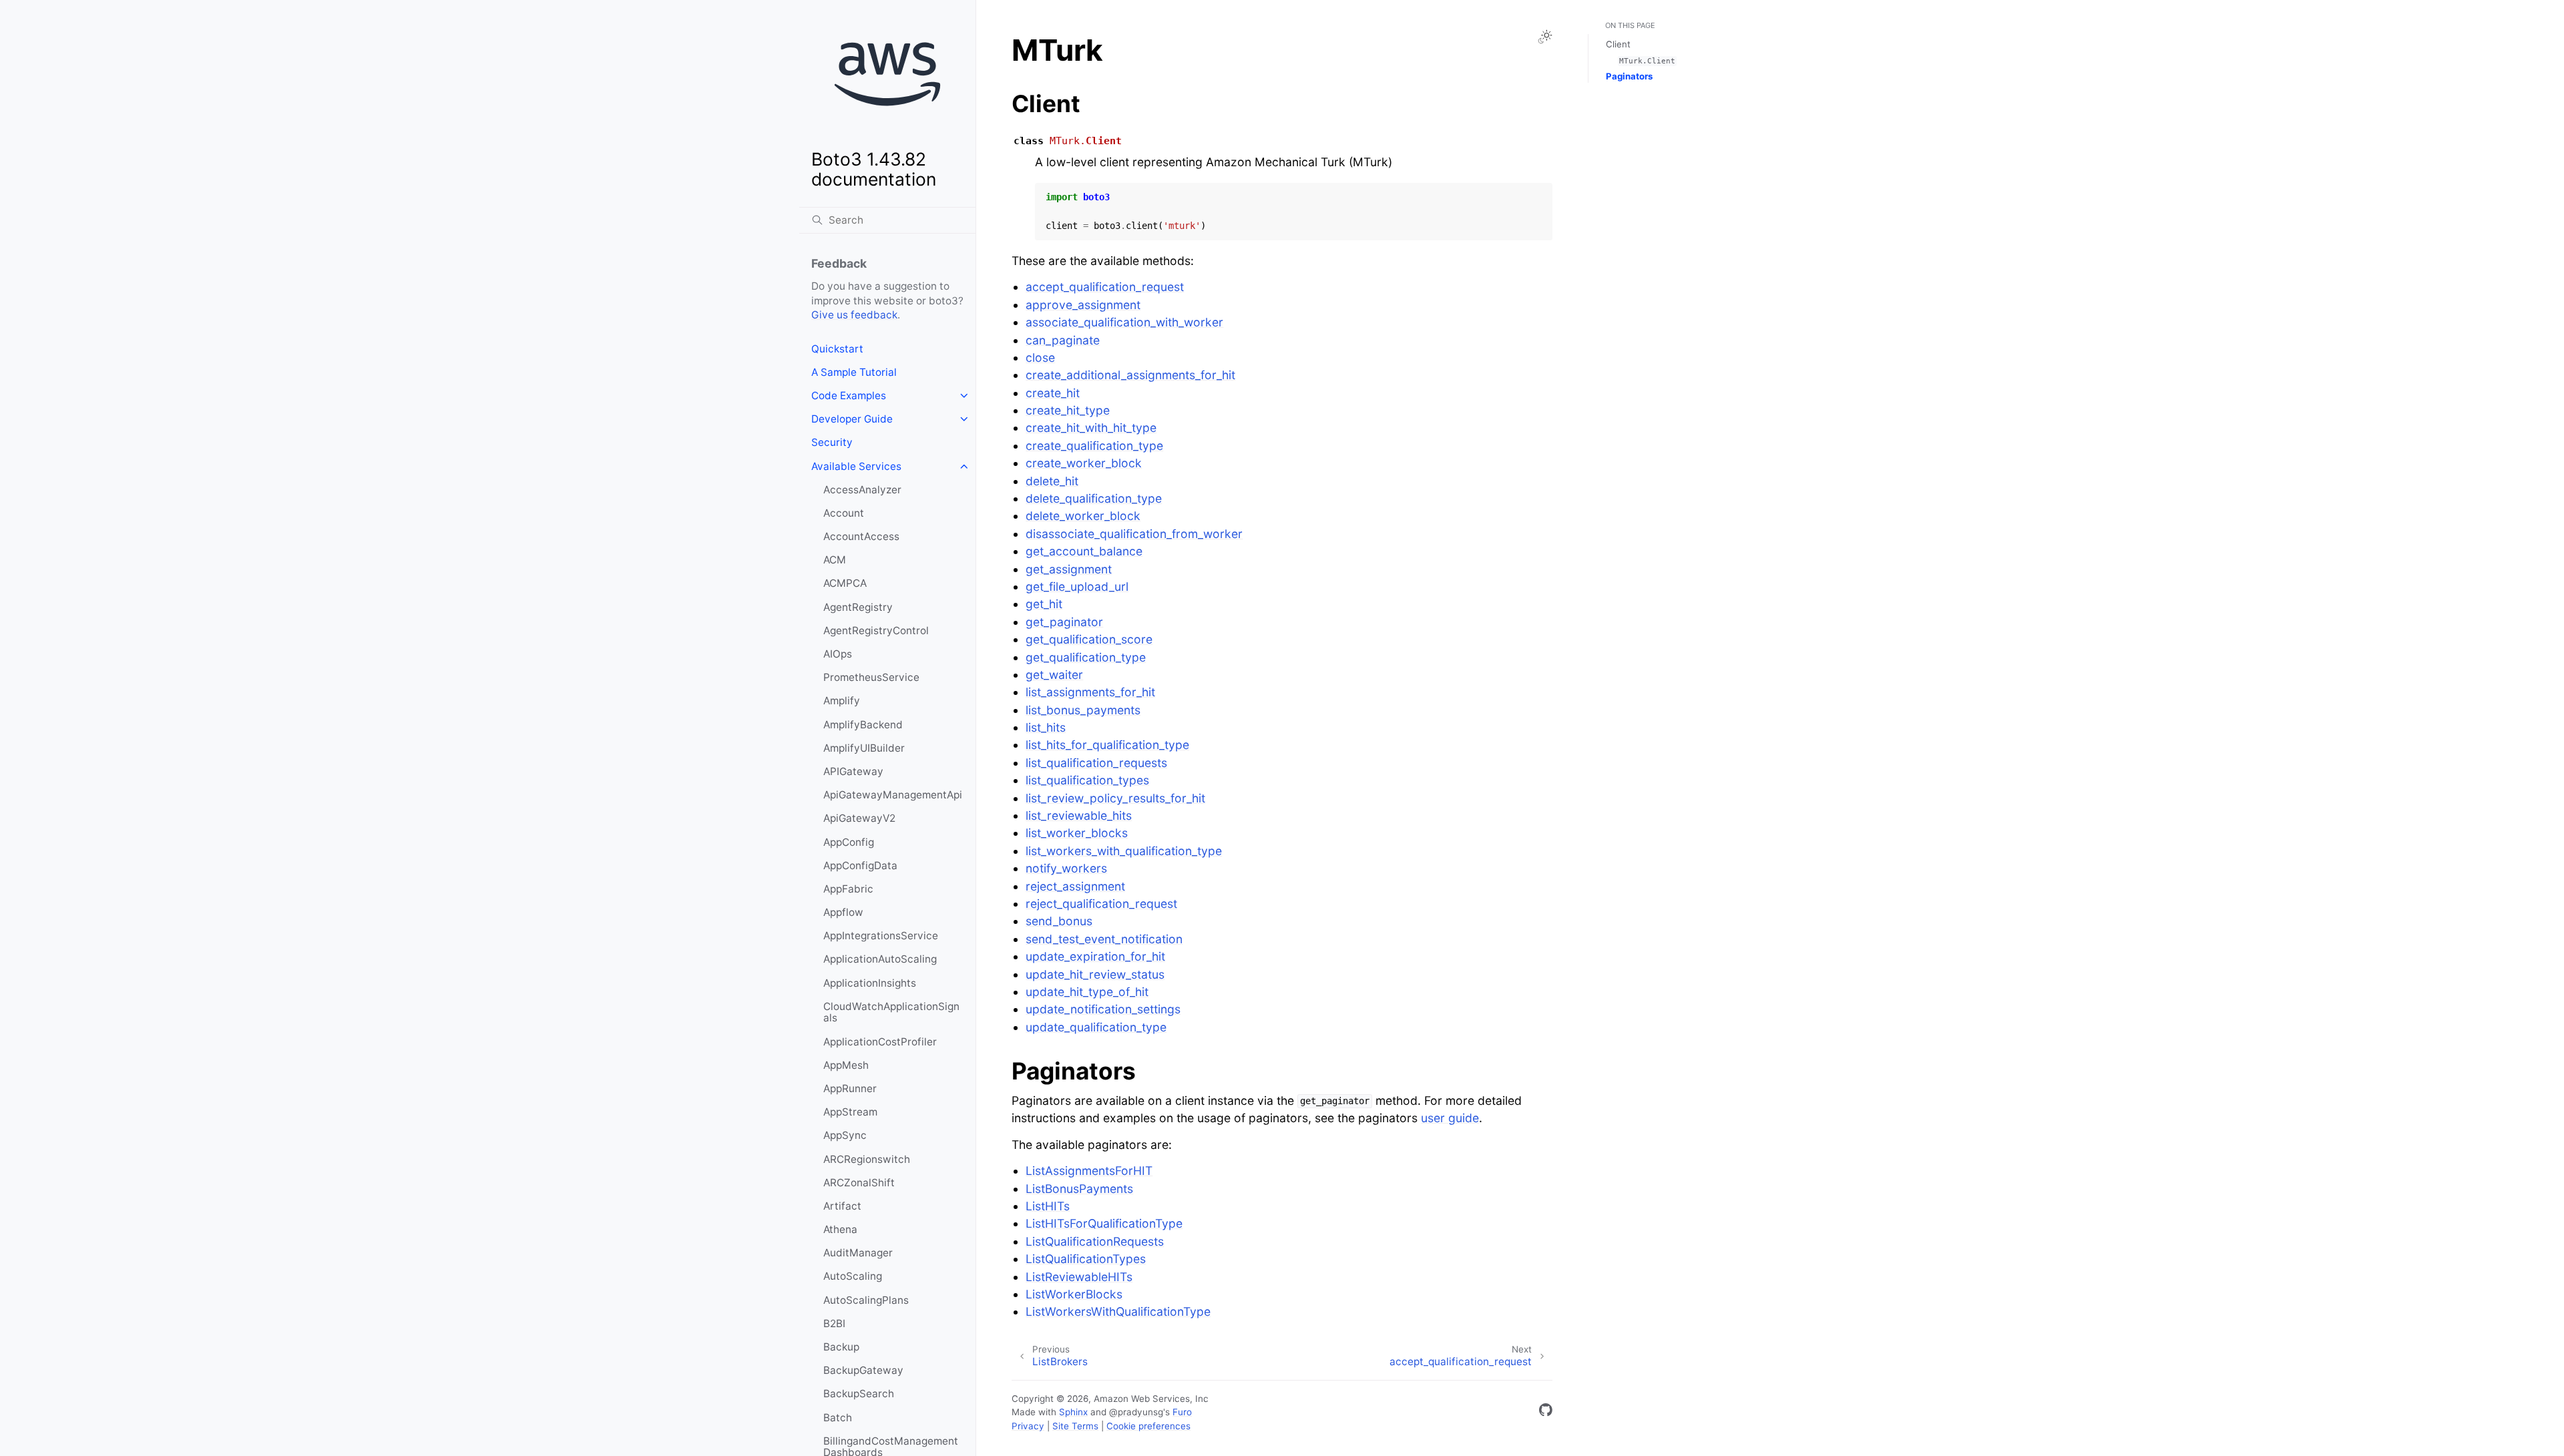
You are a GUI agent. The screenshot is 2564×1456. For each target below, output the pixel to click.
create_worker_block (1084, 463)
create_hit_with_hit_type (1091, 428)
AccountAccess (861, 536)
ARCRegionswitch (867, 1159)
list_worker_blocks (1077, 833)
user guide (1450, 1118)
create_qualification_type (1094, 446)
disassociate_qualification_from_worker (1134, 534)
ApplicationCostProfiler (880, 1042)
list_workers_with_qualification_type (1124, 851)
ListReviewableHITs (1079, 1277)
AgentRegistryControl (876, 631)
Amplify (842, 701)
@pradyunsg (1136, 1412)
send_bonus (1059, 921)
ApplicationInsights (870, 983)
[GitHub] (1546, 1412)
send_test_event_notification (1104, 939)
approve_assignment (1083, 305)
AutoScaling (853, 1276)
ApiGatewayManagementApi (893, 795)
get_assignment (1069, 569)
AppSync (845, 1135)
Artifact (842, 1206)
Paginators (1629, 76)
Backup (841, 1347)
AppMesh (846, 1065)
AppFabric (848, 889)
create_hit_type (1068, 410)
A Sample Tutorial (854, 372)
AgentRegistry (858, 607)
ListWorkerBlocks (1074, 1294)
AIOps (838, 654)
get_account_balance (1084, 551)
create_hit (1053, 393)
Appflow (843, 912)
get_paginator (1064, 622)
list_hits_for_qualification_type (1107, 745)
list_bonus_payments (1083, 710)
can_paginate (1063, 340)
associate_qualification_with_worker (1124, 322)
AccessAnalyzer (862, 490)
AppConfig (849, 842)
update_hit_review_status (1095, 974)
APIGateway (853, 771)
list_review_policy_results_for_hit (1115, 798)
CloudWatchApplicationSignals (891, 1012)
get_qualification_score (1089, 639)
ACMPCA (845, 583)
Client (1618, 44)
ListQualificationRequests (1095, 1241)
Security (832, 442)
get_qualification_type (1086, 657)
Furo (1182, 1412)
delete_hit (1052, 481)
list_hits (1046, 727)
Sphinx (1073, 1412)
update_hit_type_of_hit (1087, 992)
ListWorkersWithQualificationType (1118, 1311)
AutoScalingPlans (866, 1300)
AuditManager (858, 1253)
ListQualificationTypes (1086, 1259)
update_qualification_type (1096, 1027)
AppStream (850, 1112)
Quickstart (837, 349)
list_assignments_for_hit (1090, 692)
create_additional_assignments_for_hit (1130, 375)
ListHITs (1048, 1206)
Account (844, 513)
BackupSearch (859, 1394)
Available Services (856, 466)
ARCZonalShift (859, 1183)
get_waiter (1054, 675)
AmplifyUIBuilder (864, 748)
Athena (840, 1229)
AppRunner (850, 1088)
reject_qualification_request (1101, 904)
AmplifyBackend (863, 725)
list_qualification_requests (1096, 763)
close (1040, 357)
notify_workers (1066, 868)
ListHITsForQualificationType (1104, 1223)
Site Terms (1075, 1426)
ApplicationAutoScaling (880, 959)
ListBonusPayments (1079, 1189)
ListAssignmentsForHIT (1089, 1171)
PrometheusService (871, 677)
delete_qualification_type (1094, 498)
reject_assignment (1075, 886)
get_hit (1044, 604)
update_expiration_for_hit (1095, 956)
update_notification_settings (1103, 1009)
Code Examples (849, 396)
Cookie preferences (1148, 1426)
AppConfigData (860, 866)
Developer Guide (852, 419)
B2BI (834, 1323)
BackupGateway (863, 1370)
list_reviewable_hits (1079, 815)
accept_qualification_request (1105, 287)
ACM (835, 560)
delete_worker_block (1083, 516)
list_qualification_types (1087, 780)
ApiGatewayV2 (859, 818)
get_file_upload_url (1077, 586)
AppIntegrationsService (881, 936)
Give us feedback (854, 315)
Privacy (1028, 1426)
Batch (838, 1418)
